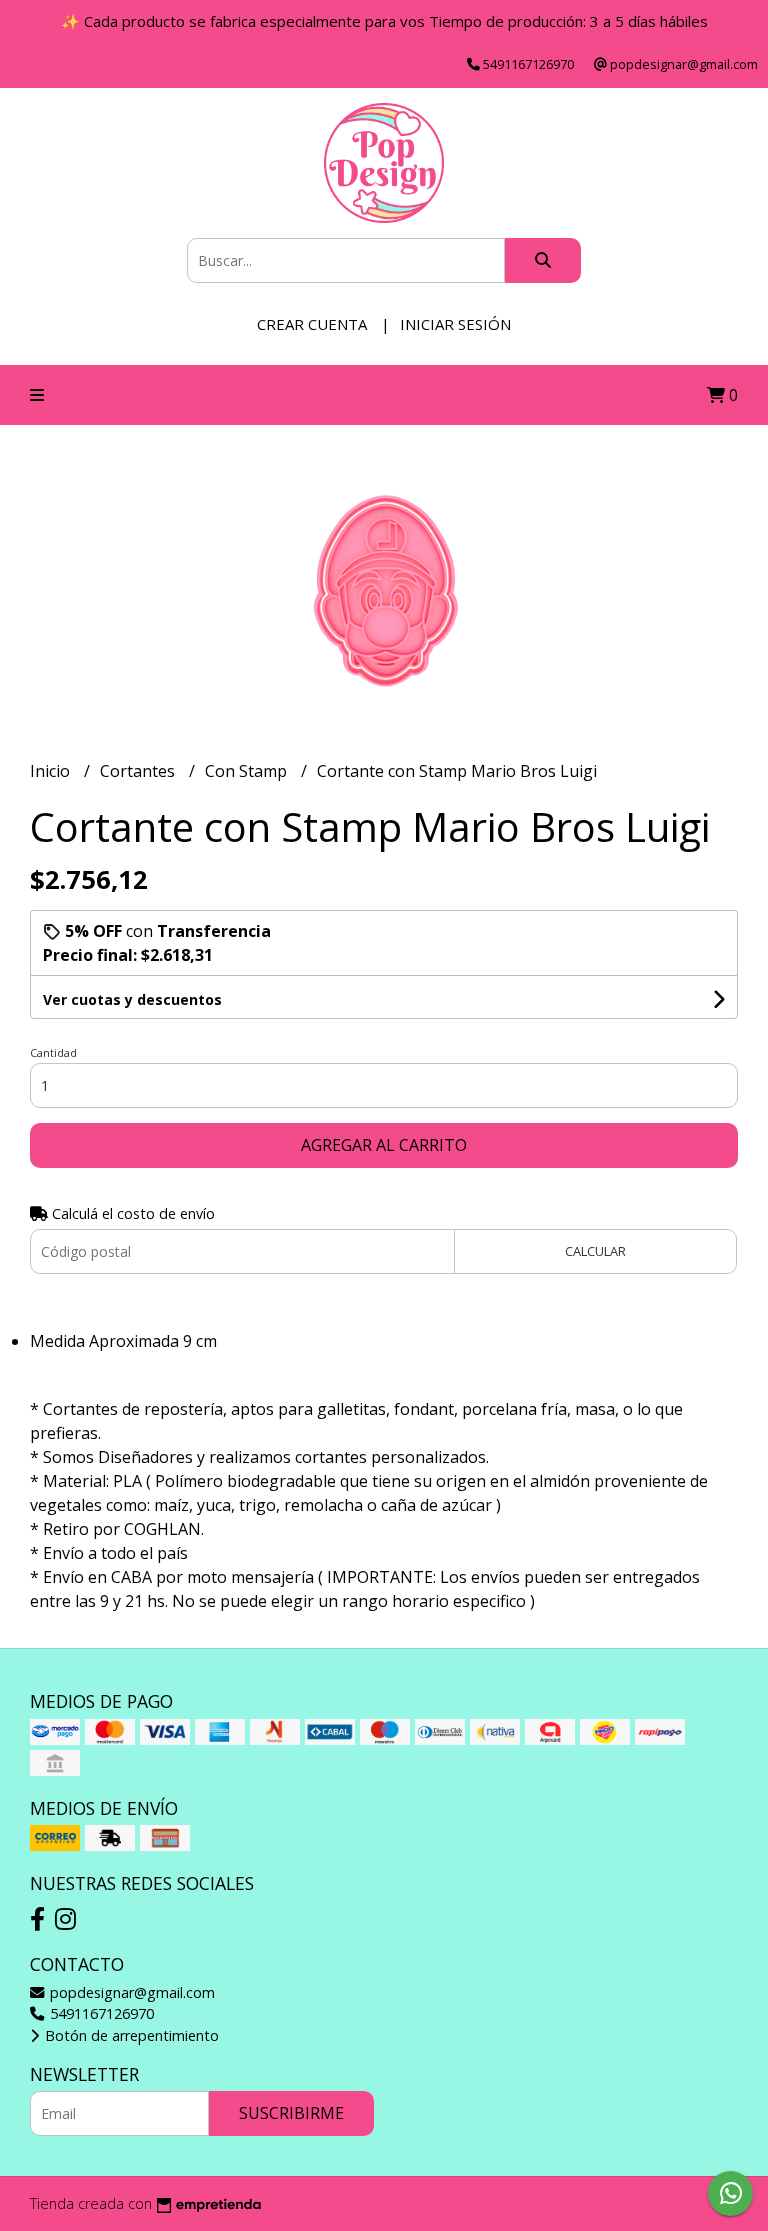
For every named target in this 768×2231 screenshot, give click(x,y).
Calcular (595, 1251)
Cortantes (139, 771)
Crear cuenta (312, 324)
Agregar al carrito (384, 1145)
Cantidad (53, 1052)
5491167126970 (100, 2013)
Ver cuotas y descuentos (132, 999)
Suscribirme (291, 2113)
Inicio (52, 771)
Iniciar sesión (455, 324)
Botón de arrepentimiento (130, 2035)
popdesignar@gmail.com (130, 1992)
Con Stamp (248, 771)
